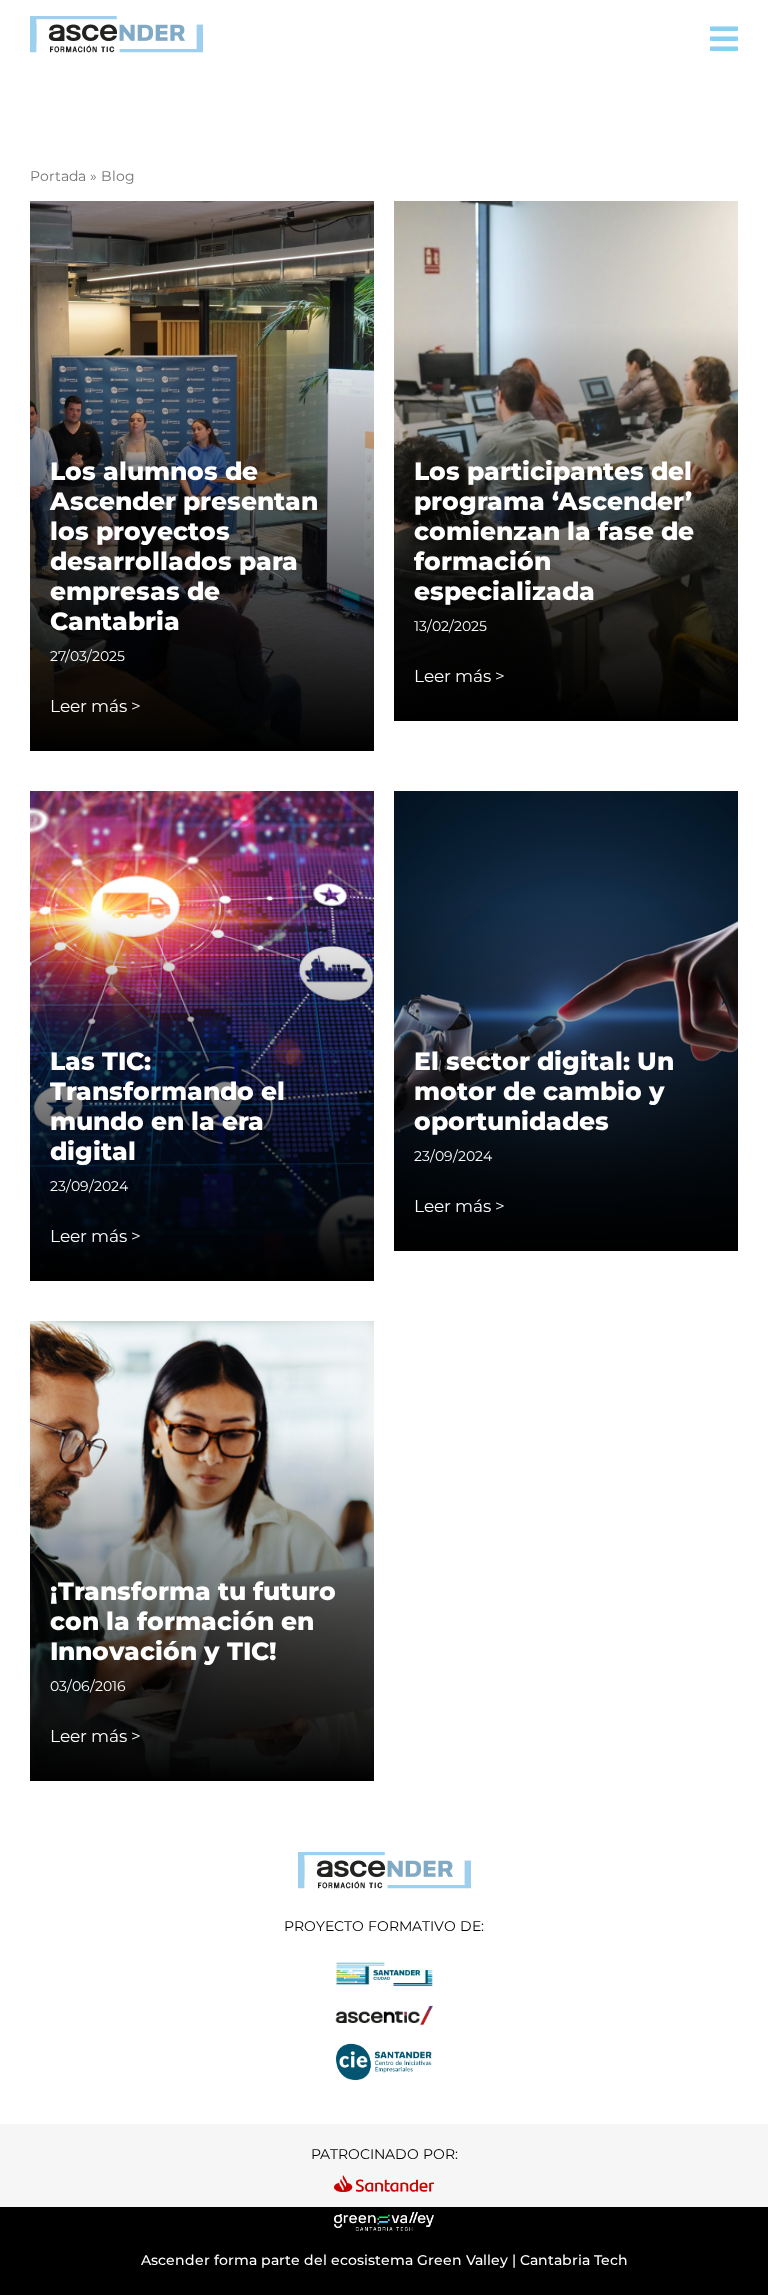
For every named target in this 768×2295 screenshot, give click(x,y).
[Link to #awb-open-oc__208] (724, 39)
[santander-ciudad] (384, 1968)
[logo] (384, 1859)
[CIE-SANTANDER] (384, 2048)
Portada (58, 176)
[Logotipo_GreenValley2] (384, 2220)
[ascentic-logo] (384, 2008)
